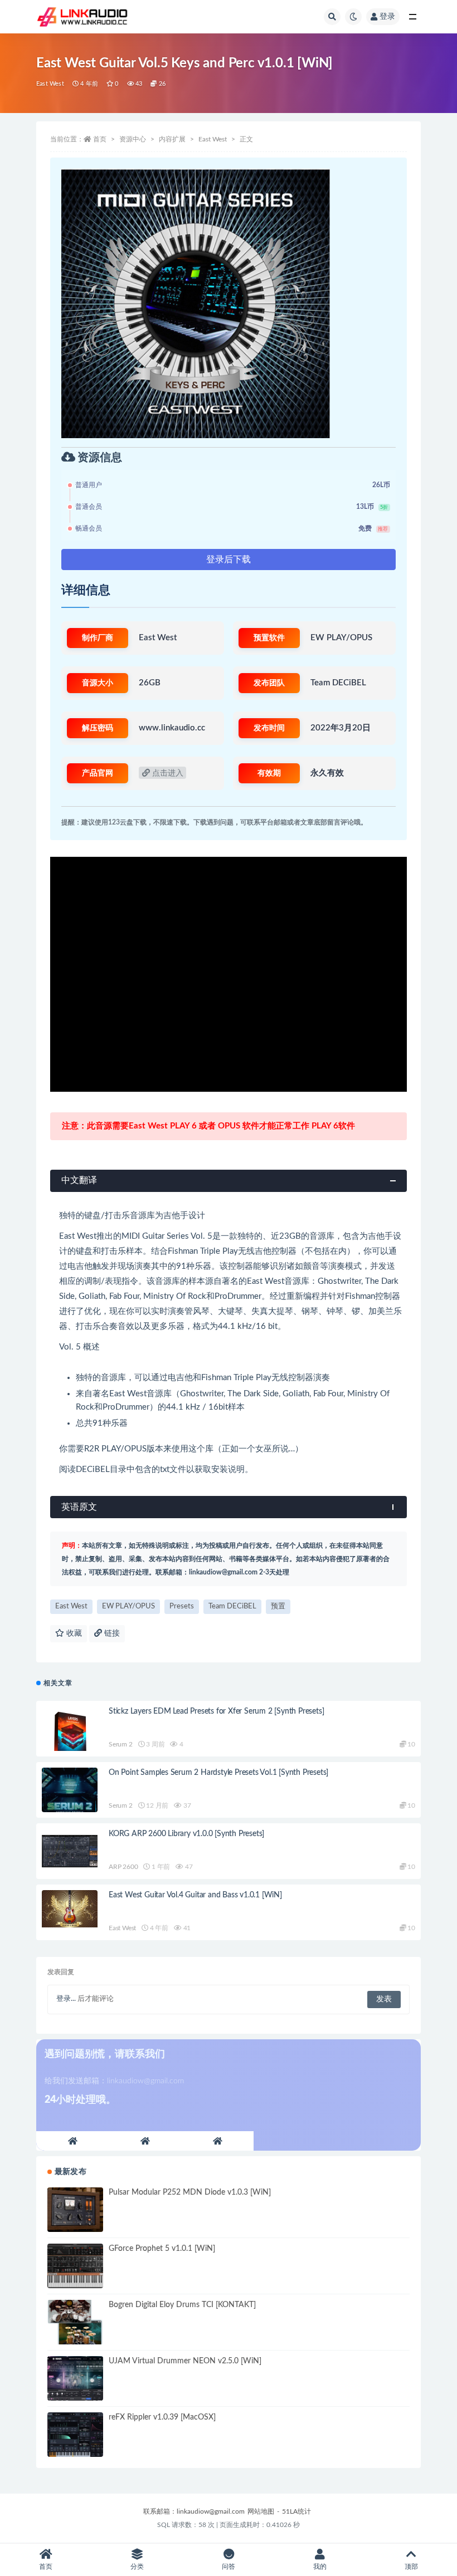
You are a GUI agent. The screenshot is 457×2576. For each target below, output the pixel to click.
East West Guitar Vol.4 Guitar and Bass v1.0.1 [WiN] (195, 1895)
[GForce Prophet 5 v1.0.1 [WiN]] (75, 2266)
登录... (66, 1999)
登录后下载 (229, 560)
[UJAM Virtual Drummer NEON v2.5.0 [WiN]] (75, 2378)
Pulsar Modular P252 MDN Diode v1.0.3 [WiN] (190, 2192)
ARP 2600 (123, 1867)
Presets (182, 1606)
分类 (137, 2567)
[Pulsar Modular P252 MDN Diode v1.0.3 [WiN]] (75, 2210)
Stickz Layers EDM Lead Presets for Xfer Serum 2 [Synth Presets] (216, 1711)
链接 (111, 1633)
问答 (229, 2567)
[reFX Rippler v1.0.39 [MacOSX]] (75, 2435)
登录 (387, 17)
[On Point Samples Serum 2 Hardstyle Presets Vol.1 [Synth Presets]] (70, 1790)
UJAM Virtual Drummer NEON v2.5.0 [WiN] (185, 2361)
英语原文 (79, 1507)
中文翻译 (79, 1180)
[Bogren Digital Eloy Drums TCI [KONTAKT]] (75, 2322)
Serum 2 (121, 1744)
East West (50, 84)
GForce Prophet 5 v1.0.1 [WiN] (162, 2249)
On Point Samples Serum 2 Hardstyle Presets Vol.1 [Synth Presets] (218, 1773)
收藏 (73, 1633)
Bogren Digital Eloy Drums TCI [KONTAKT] (182, 2305)
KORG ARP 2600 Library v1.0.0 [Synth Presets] (186, 1834)
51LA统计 (296, 2511)
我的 (320, 2567)
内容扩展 (172, 139)
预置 (278, 1606)
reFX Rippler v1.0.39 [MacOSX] (162, 2417)
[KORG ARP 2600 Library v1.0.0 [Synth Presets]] (70, 1851)
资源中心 (133, 139)
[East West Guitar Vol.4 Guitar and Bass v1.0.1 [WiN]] (70, 1909)
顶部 (411, 2567)
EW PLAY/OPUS (128, 1606)
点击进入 (167, 773)
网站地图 (261, 2511)
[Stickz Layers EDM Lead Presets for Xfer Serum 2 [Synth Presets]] (70, 1734)
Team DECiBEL (232, 1606)
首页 (100, 139)
